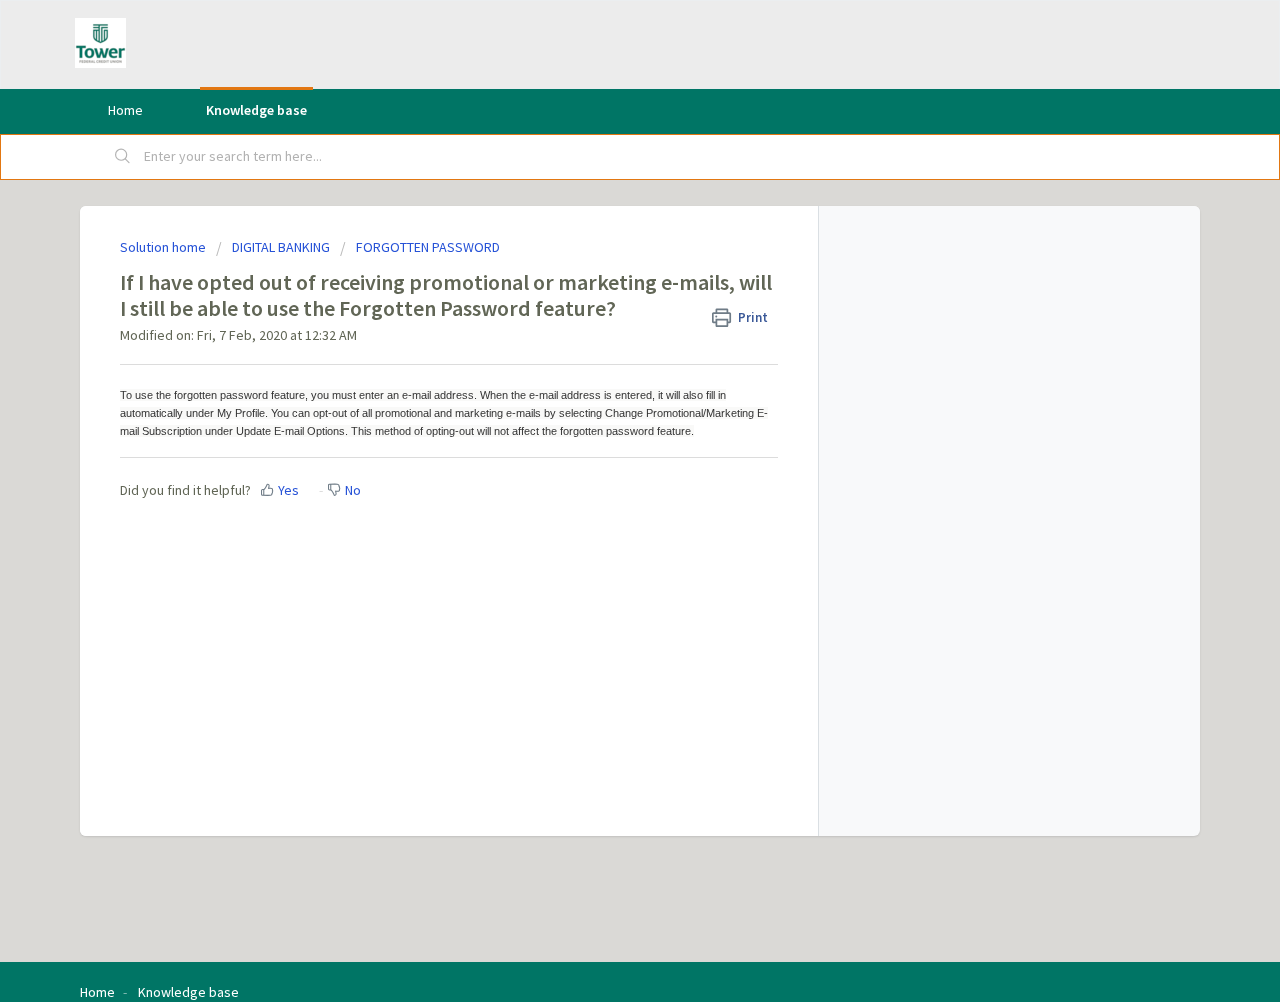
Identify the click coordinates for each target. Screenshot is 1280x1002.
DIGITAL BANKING (281, 247)
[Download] (603, 236)
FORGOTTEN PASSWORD (428, 247)
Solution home (164, 247)
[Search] (123, 157)
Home (125, 110)
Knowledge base (256, 110)
